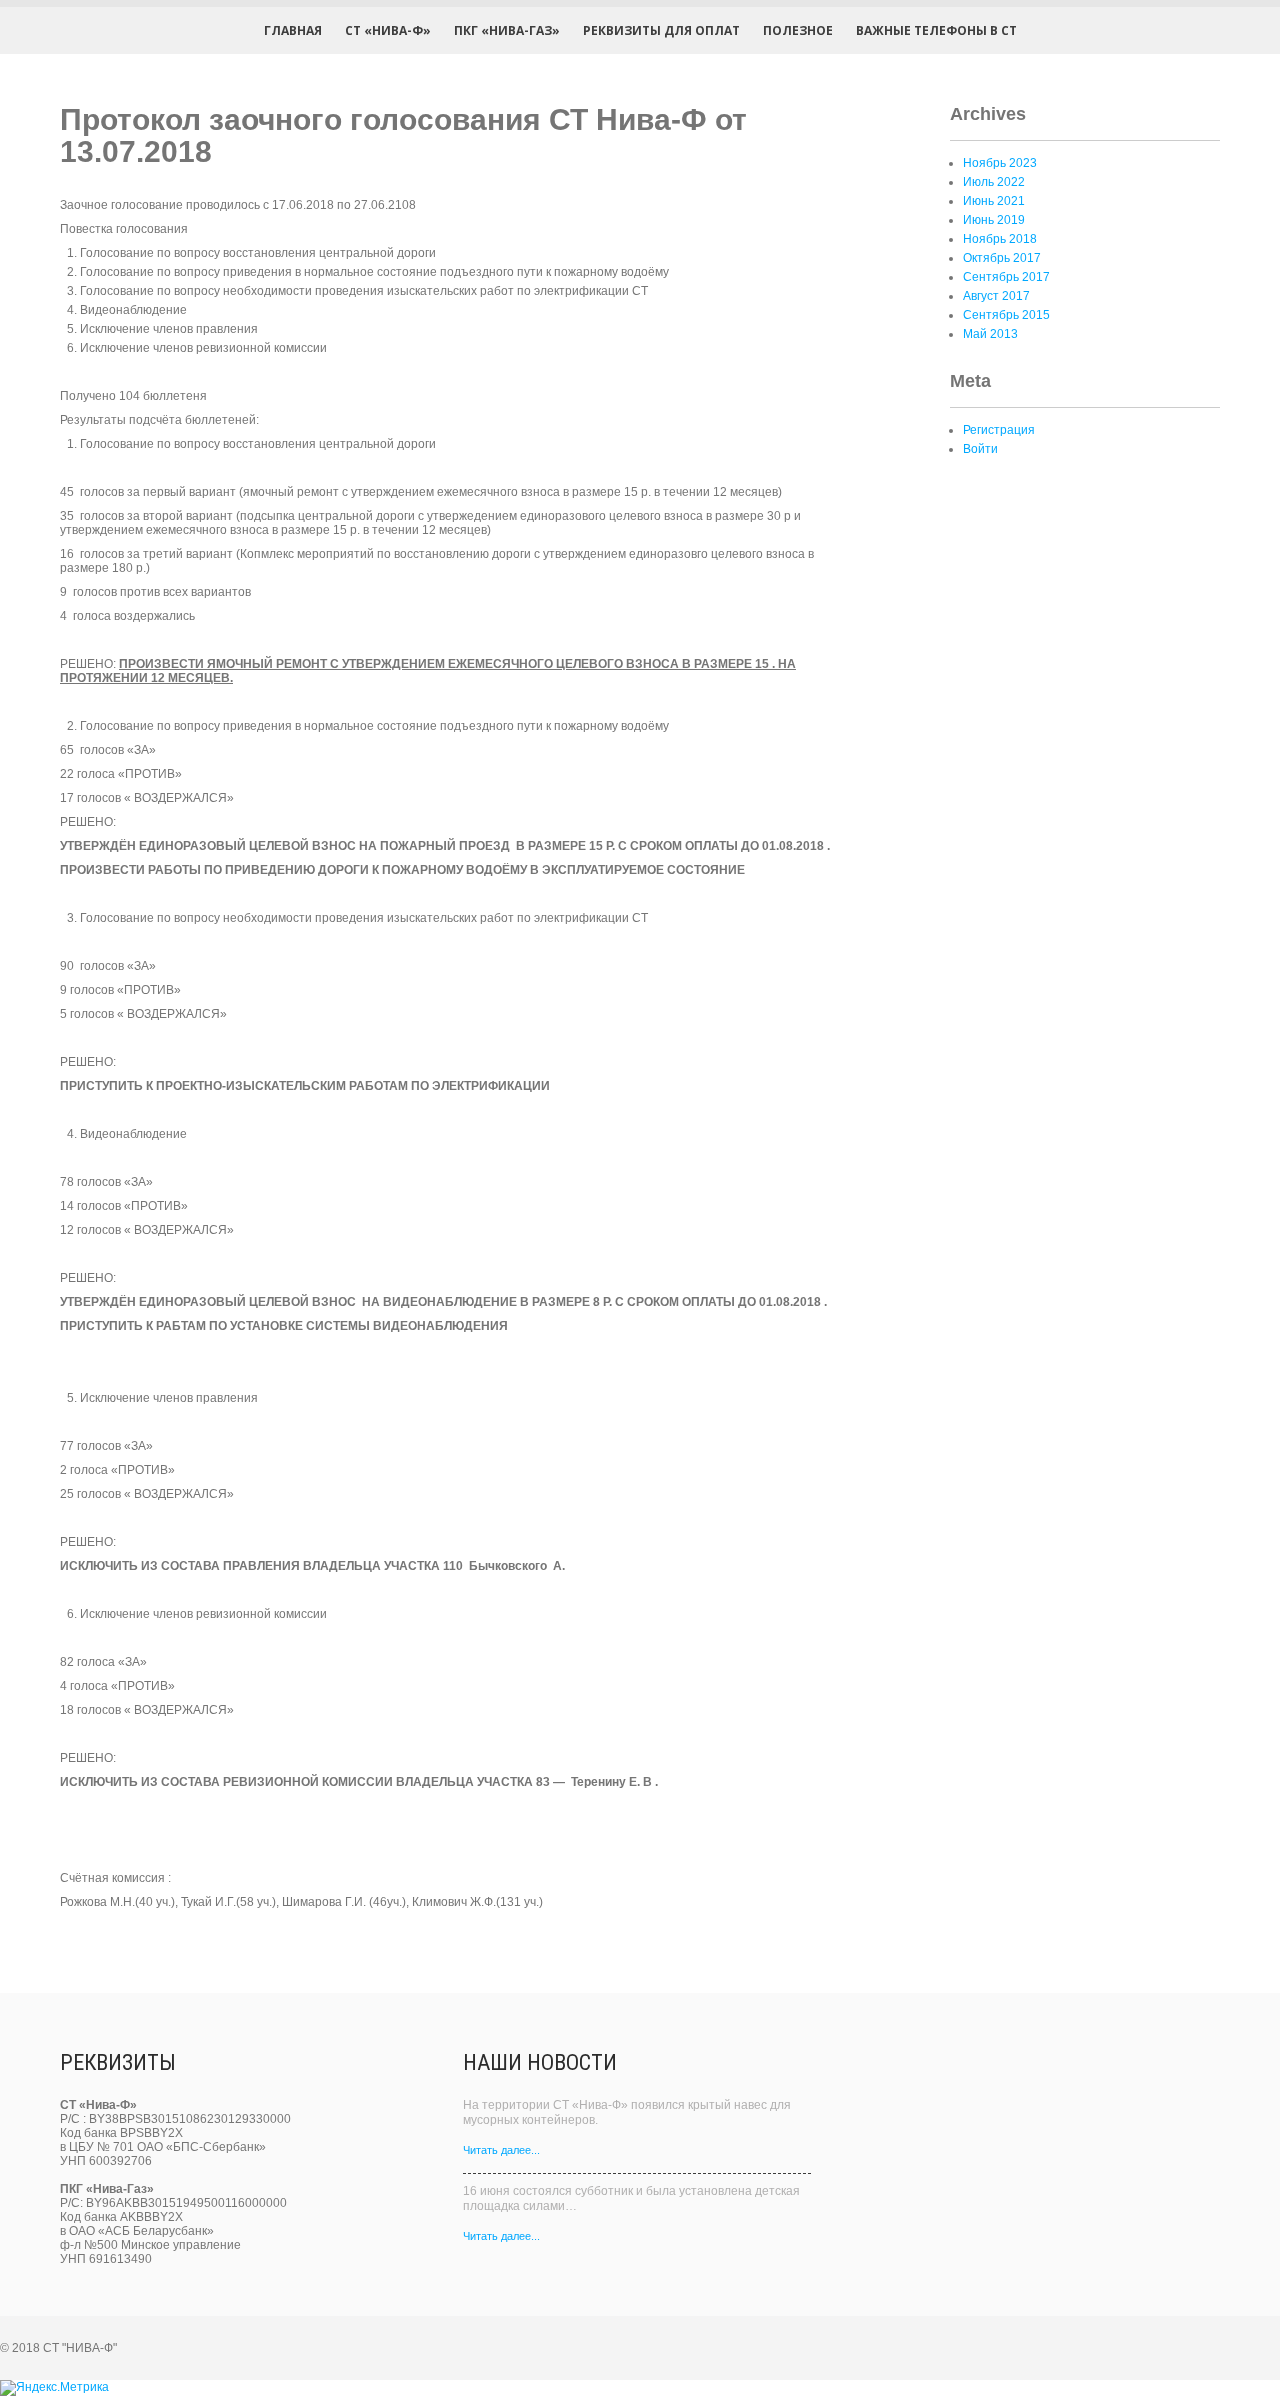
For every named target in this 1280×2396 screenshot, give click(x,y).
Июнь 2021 (994, 201)
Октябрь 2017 (1002, 258)
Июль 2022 (994, 182)
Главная (293, 30)
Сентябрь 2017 (1006, 277)
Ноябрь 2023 (1000, 163)
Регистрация (999, 430)
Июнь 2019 (994, 220)
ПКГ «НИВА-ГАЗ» (507, 30)
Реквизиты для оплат (661, 30)
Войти (980, 449)
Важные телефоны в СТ (936, 30)
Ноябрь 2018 (1000, 239)
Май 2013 (990, 334)
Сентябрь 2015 (1006, 315)
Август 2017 (996, 296)
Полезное (798, 30)
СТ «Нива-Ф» (388, 30)
